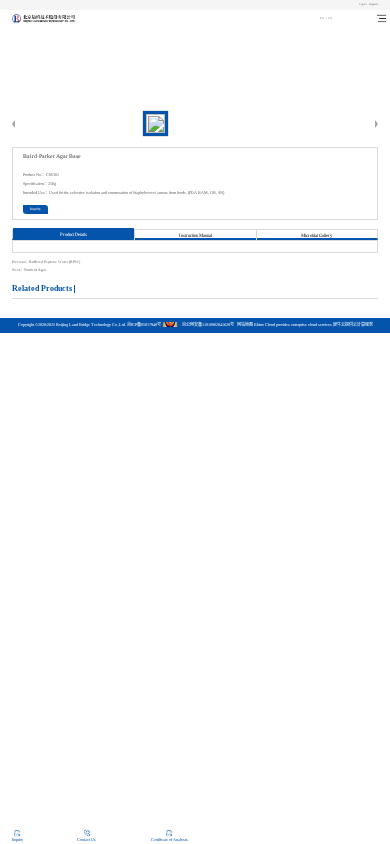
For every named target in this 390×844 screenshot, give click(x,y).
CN (322, 18)
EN (330, 18)
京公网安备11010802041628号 (208, 324)
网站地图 (244, 324)
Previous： (46, 262)
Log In (362, 4)
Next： (29, 270)
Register (373, 4)
